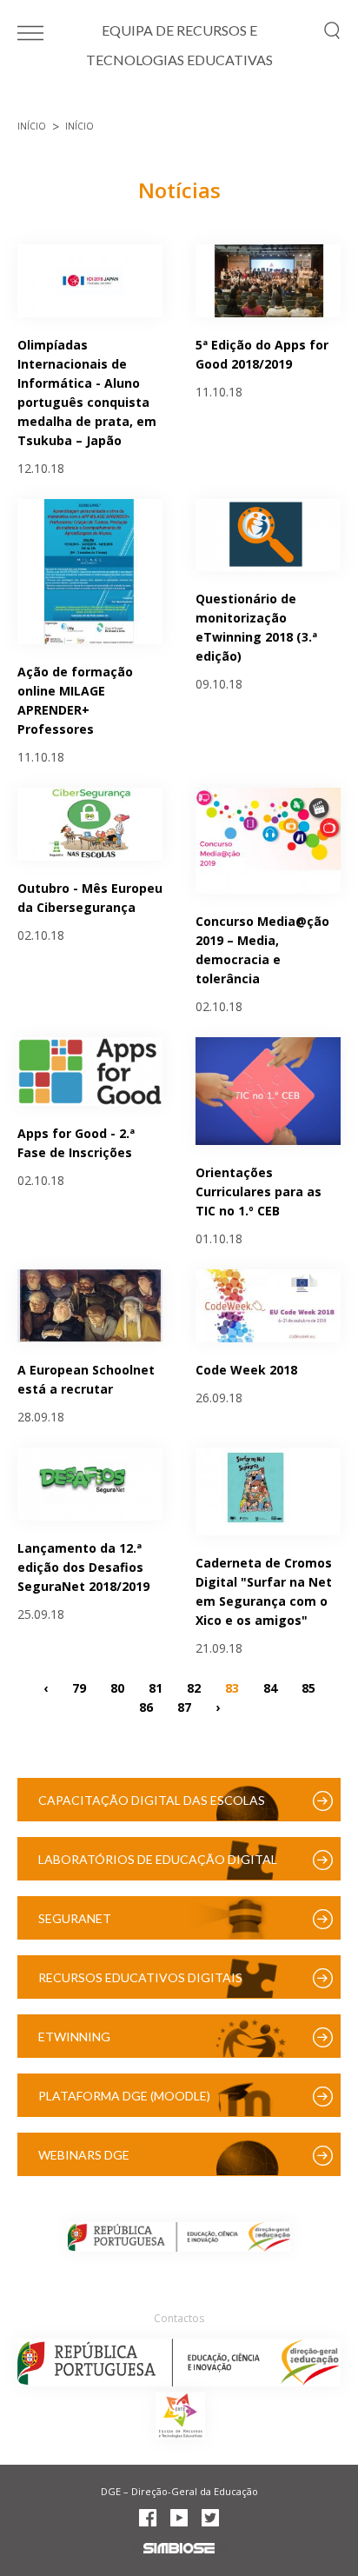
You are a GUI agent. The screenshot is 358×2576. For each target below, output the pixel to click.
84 (270, 1688)
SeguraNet (75, 1918)
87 (184, 1707)
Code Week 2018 (246, 1370)
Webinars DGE (84, 2155)
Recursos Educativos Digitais (140, 1977)
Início (32, 126)
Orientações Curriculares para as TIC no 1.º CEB (259, 1191)
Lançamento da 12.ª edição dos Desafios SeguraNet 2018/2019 (83, 1567)
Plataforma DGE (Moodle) (124, 2096)
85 (308, 1688)
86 (146, 1707)
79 (79, 1688)
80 (117, 1688)
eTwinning (74, 2037)
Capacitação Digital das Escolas (152, 1800)
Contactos (179, 2318)
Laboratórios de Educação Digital (158, 1859)
